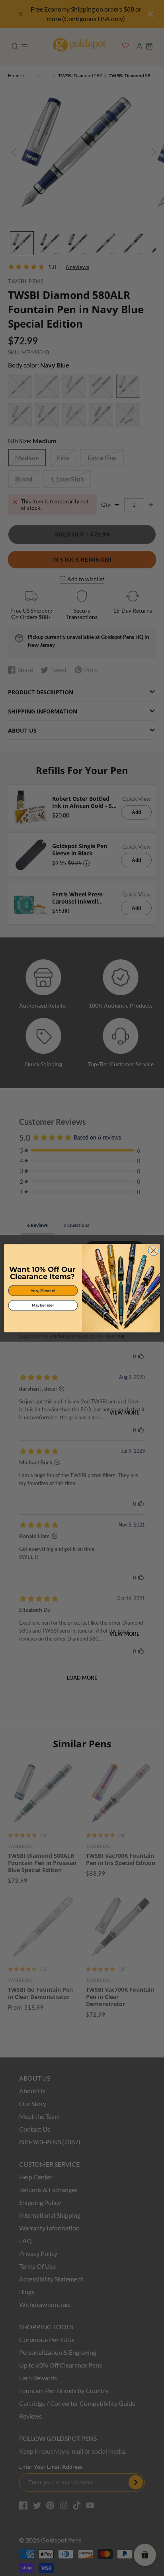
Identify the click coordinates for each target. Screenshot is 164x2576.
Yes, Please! (43, 1290)
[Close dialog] (153, 1251)
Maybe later (43, 1305)
